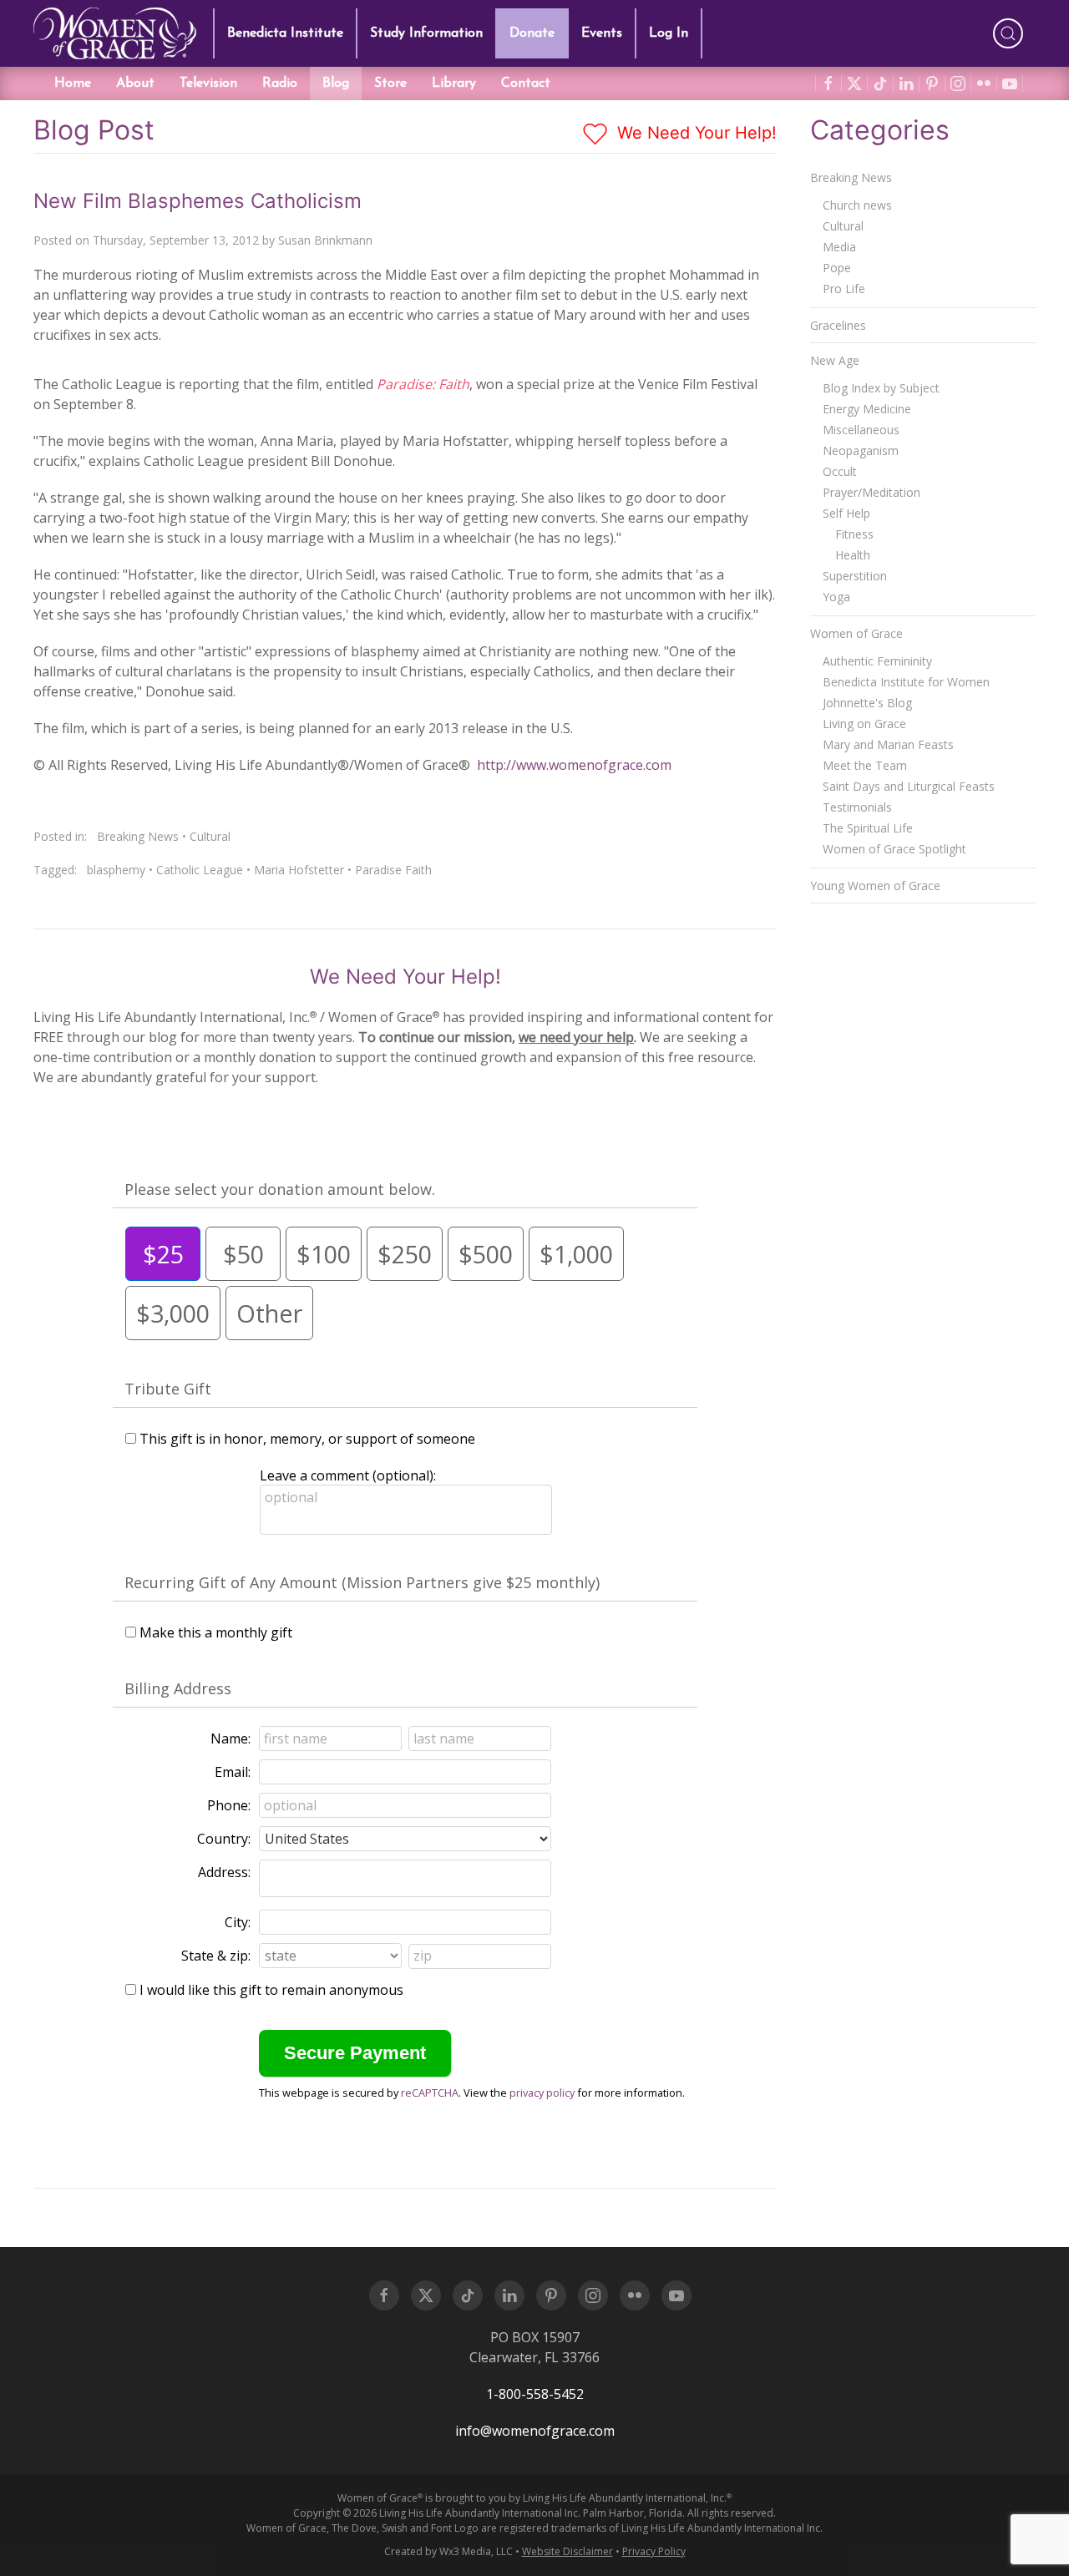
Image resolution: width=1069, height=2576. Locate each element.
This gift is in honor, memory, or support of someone (307, 1439)
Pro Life (844, 288)
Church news (857, 205)
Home (73, 84)
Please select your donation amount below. (280, 1189)
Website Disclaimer (567, 2551)
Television (208, 84)
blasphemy (116, 870)
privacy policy (542, 2093)
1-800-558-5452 (535, 2394)
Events (602, 33)
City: (238, 1922)
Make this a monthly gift (216, 1632)
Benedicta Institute (285, 33)
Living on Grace (864, 724)
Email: (233, 1772)
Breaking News (138, 836)
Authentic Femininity (877, 661)
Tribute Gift (168, 1389)
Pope (837, 268)
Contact (526, 84)
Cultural (210, 836)
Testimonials (857, 807)
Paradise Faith (393, 870)
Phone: (229, 1805)
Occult (840, 471)
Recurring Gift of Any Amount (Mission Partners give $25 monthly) (362, 1582)
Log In (669, 33)
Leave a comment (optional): (348, 1475)
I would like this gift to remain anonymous (271, 1990)
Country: (224, 1839)
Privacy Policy (654, 2551)
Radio (280, 84)
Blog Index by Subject (881, 388)
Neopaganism (861, 450)
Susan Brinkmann (325, 240)
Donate (532, 33)
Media (839, 247)
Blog (336, 84)
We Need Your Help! (694, 133)
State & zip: (216, 1956)
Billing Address (178, 1688)
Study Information (426, 33)
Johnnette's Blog (867, 703)
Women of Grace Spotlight (894, 849)
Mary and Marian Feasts (888, 744)
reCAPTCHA (430, 2093)
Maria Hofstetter (299, 870)
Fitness (854, 534)
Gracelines (838, 325)
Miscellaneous (861, 430)
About (135, 84)
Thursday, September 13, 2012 (176, 240)
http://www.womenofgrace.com (574, 765)
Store (390, 84)
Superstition (855, 576)
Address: (224, 1872)
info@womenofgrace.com (535, 2431)
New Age (835, 360)
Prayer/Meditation (871, 492)
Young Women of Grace (875, 886)
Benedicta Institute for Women (906, 682)
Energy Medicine (867, 409)
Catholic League (200, 870)
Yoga (836, 597)
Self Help (846, 513)
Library (454, 84)
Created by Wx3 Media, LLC (448, 2551)
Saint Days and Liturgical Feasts (909, 786)
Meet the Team (865, 765)
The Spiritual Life (868, 828)
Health (853, 555)
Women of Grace (856, 633)
